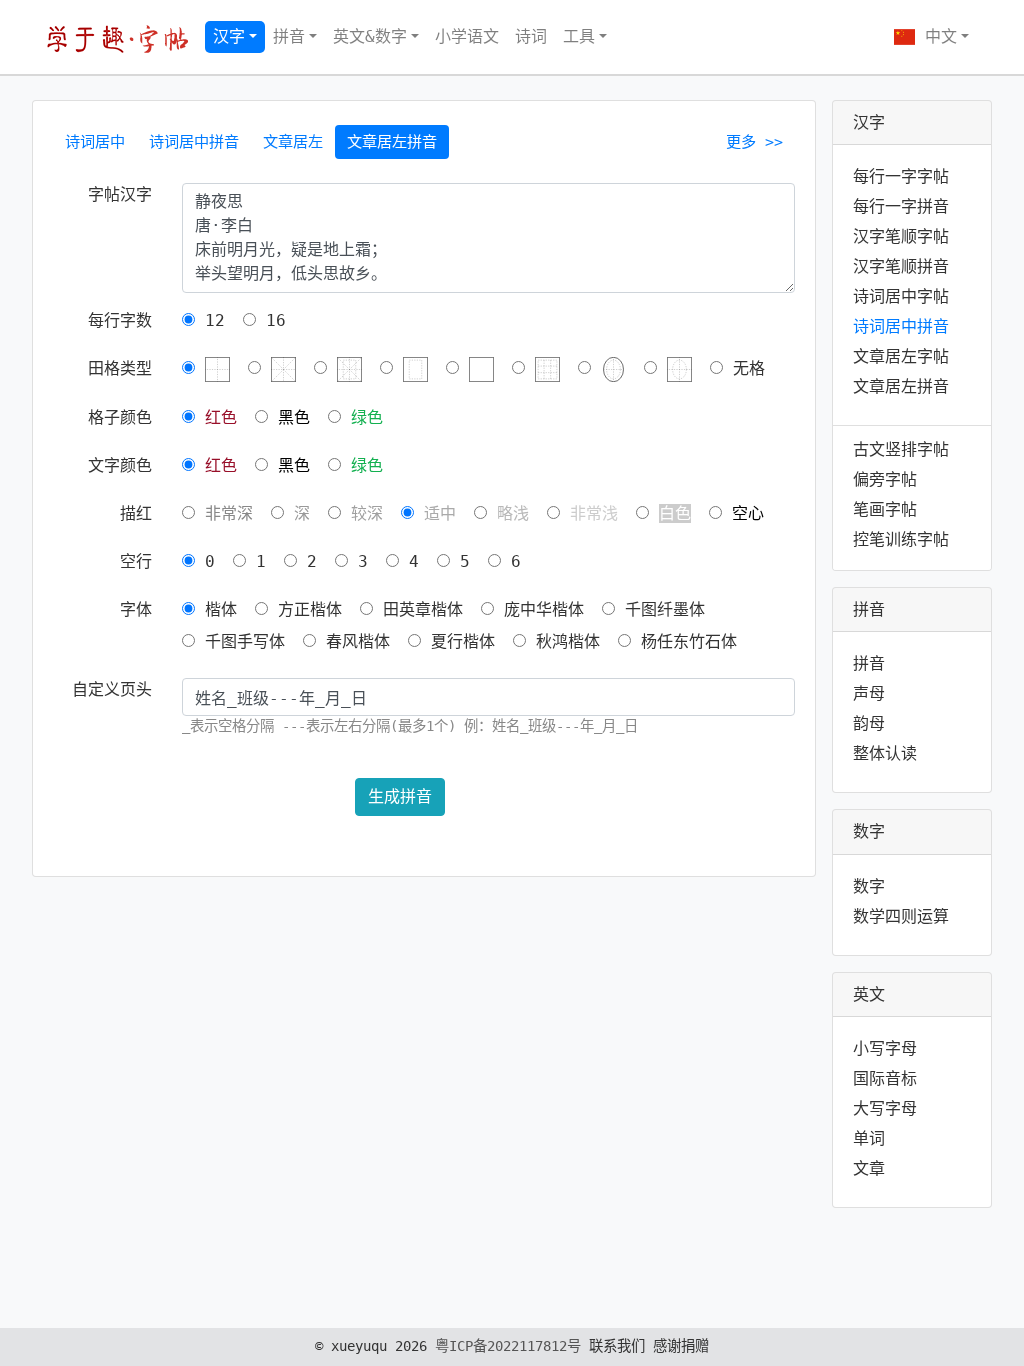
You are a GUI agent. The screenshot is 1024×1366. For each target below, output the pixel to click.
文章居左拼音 (392, 142)
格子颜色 (120, 417)
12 (210, 320)
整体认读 (885, 753)
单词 (869, 1138)
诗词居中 (95, 142)
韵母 (869, 723)
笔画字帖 (885, 509)
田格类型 (120, 368)
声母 (869, 693)
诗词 (531, 36)
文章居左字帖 (901, 356)
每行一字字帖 (901, 176)
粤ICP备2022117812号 (508, 1346)
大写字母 (885, 1108)
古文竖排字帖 (901, 449)
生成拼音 (400, 796)
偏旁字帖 (885, 479)
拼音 (289, 36)
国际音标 (885, 1078)
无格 (744, 368)
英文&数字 (370, 36)
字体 (136, 609)
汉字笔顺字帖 (901, 236)
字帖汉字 (120, 194)
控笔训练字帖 (901, 539)
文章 (869, 1168)
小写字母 (885, 1048)
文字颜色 (120, 465)
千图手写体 (240, 641)
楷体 (216, 609)
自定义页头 (112, 689)
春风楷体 (353, 641)
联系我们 (617, 1346)
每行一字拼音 (901, 206)
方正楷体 (305, 609)
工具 (579, 36)
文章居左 (293, 142)
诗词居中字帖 (901, 296)
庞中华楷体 (539, 609)
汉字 (229, 36)
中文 (936, 36)
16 (271, 320)
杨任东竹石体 (684, 641)
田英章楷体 (418, 609)
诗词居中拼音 (194, 142)
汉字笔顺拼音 (901, 266)
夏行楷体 (458, 641)
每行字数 (120, 320)
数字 (869, 886)
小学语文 (467, 36)
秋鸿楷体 (563, 641)
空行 (136, 561)
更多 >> (754, 142)
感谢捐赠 (681, 1346)
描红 (136, 513)
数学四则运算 (901, 916)
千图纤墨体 (660, 609)
